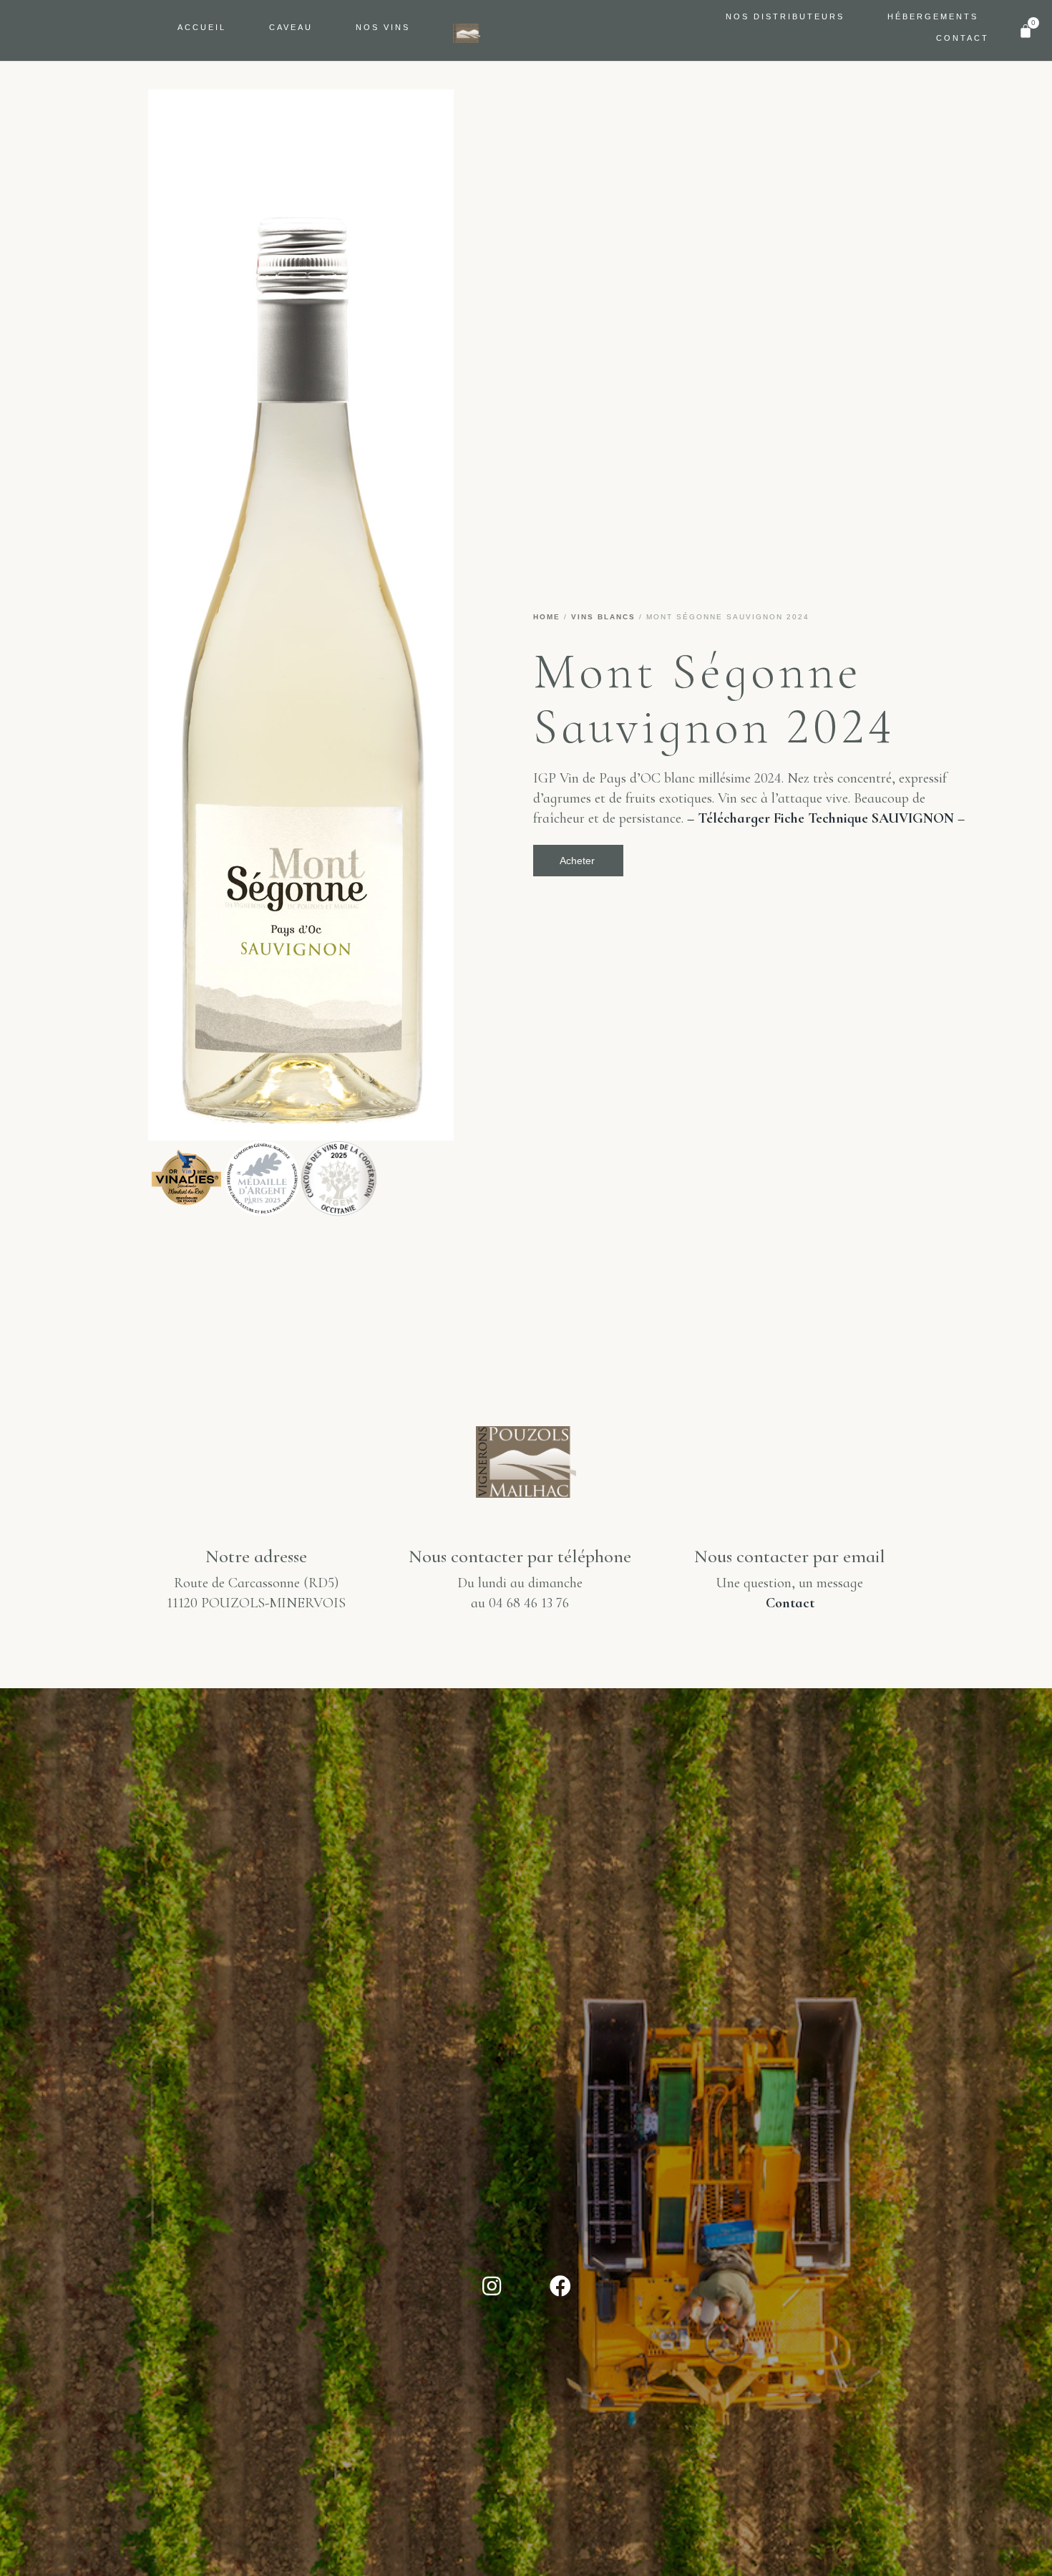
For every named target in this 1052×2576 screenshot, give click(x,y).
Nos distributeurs (785, 16)
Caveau (291, 27)
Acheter (577, 861)
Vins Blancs (603, 617)
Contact (963, 38)
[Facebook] (560, 2286)
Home (547, 617)
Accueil (202, 27)
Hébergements (933, 16)
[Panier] (1026, 31)
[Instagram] (492, 2286)
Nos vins (383, 27)
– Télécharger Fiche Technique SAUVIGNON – (826, 818)
